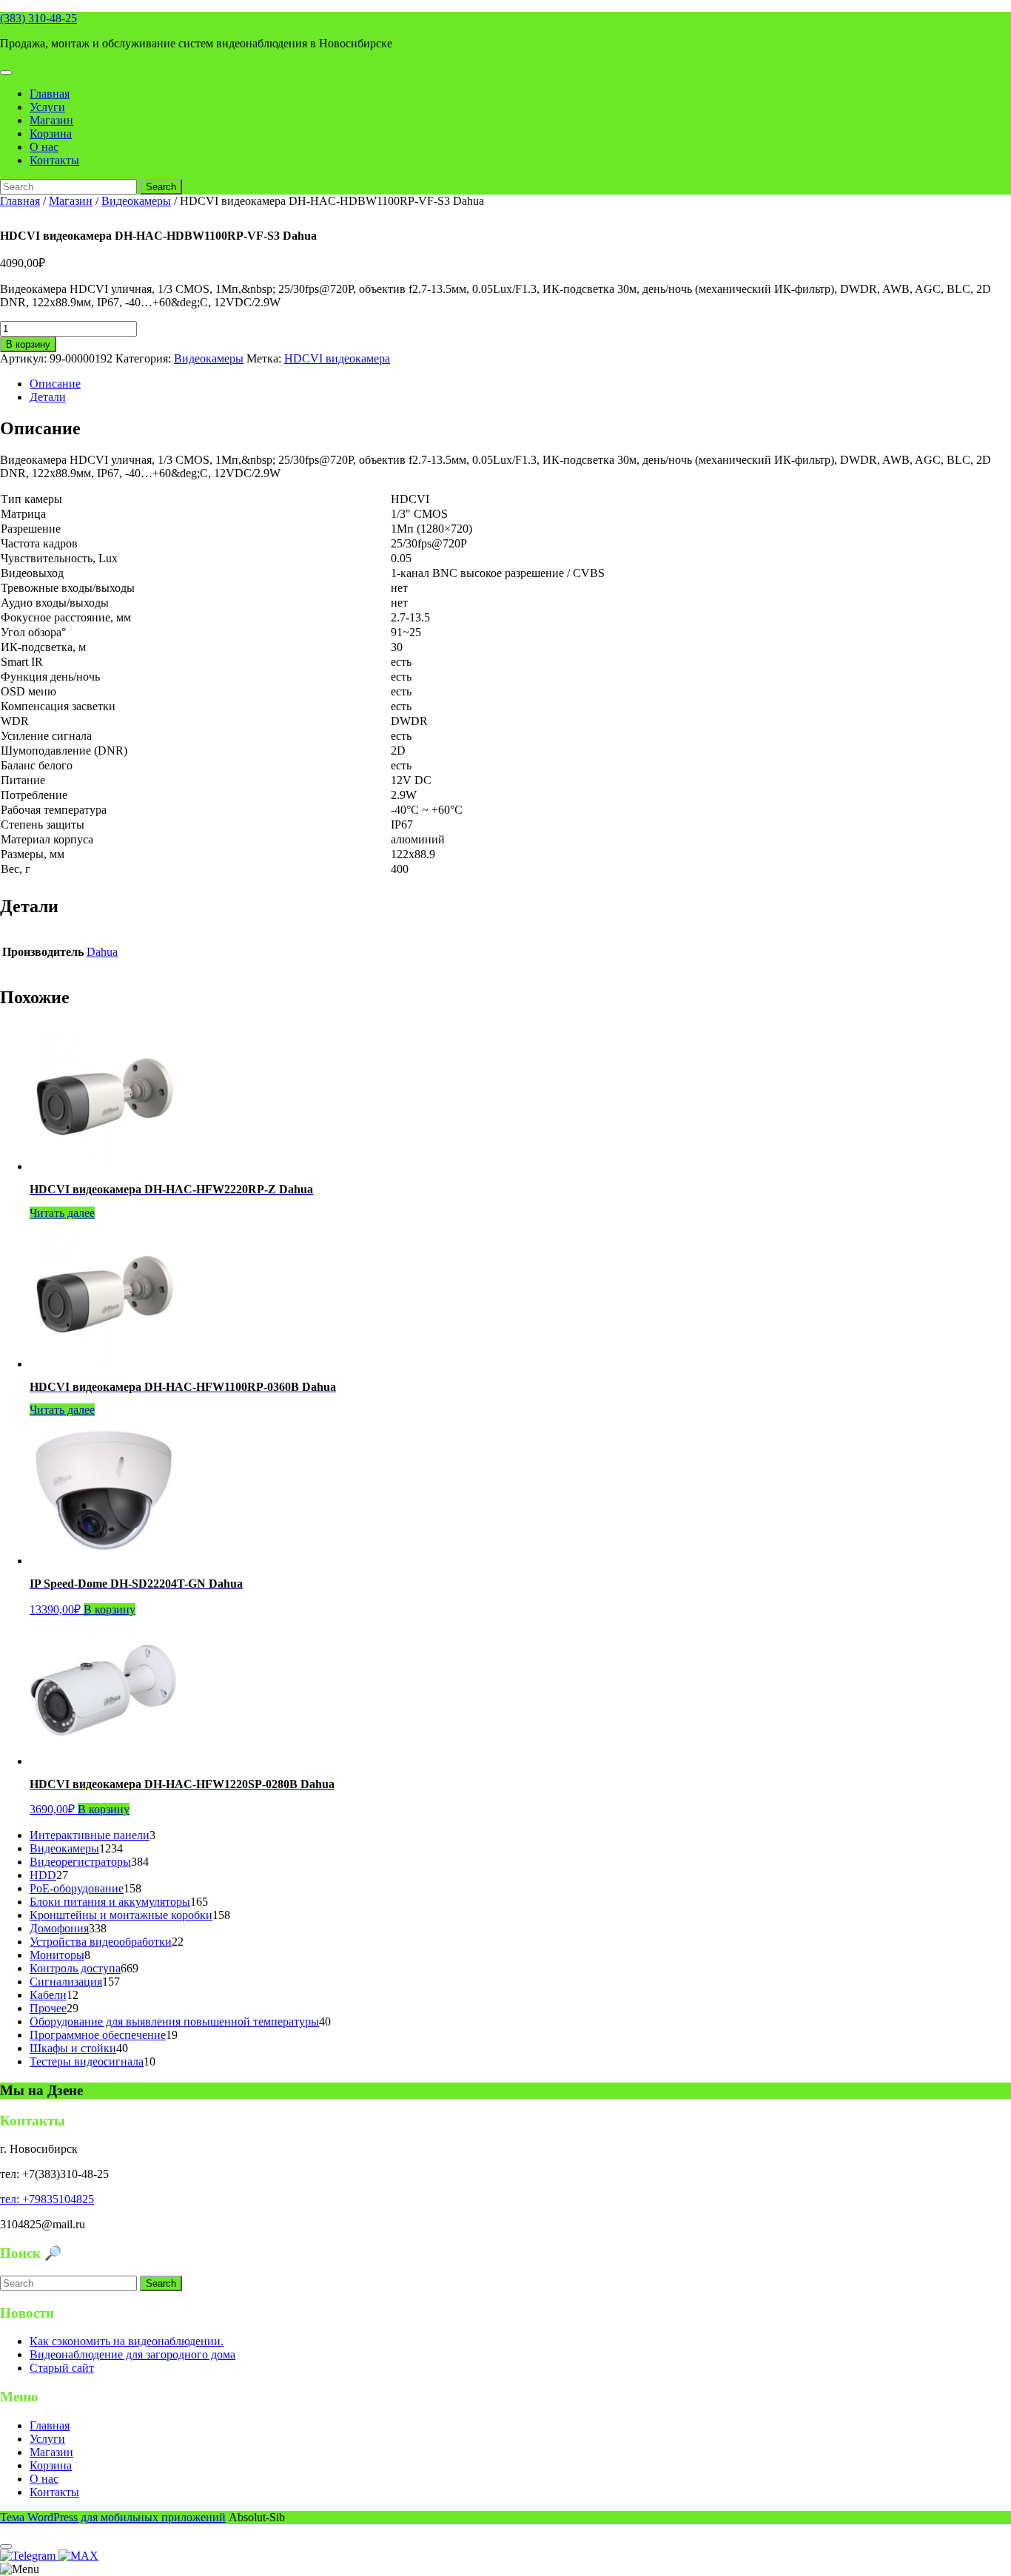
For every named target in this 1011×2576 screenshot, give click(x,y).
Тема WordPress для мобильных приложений (113, 2517)
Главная (50, 94)
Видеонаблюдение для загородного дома (132, 2354)
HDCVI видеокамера (337, 358)
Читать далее (62, 1213)
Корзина (51, 134)
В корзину (28, 344)
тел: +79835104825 (47, 2199)
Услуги (47, 107)
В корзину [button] (110, 1609)
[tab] (6, 73)
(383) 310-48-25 (38, 18)
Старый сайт (62, 2368)
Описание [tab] (55, 384)
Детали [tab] (48, 397)
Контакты (54, 160)
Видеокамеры (136, 201)
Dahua (102, 952)
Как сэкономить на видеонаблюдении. (127, 2341)
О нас (44, 147)
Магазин (51, 120)
